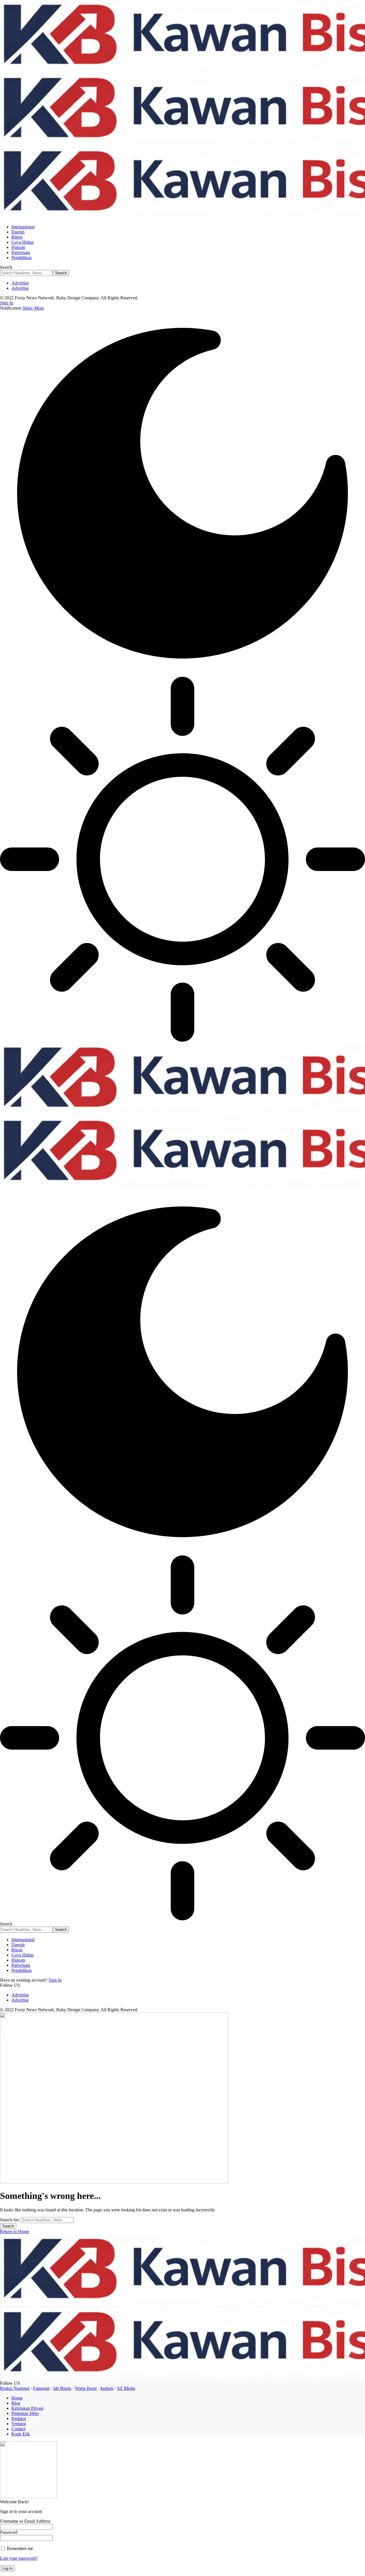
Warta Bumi (86, 2388)
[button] (7, 303)
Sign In (55, 1980)
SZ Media (126, 2388)
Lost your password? (19, 2558)
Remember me (19, 2548)
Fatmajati (41, 2388)
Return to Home (15, 2231)
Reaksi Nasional (15, 2388)
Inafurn (107, 2388)
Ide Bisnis (62, 2388)
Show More (33, 308)
